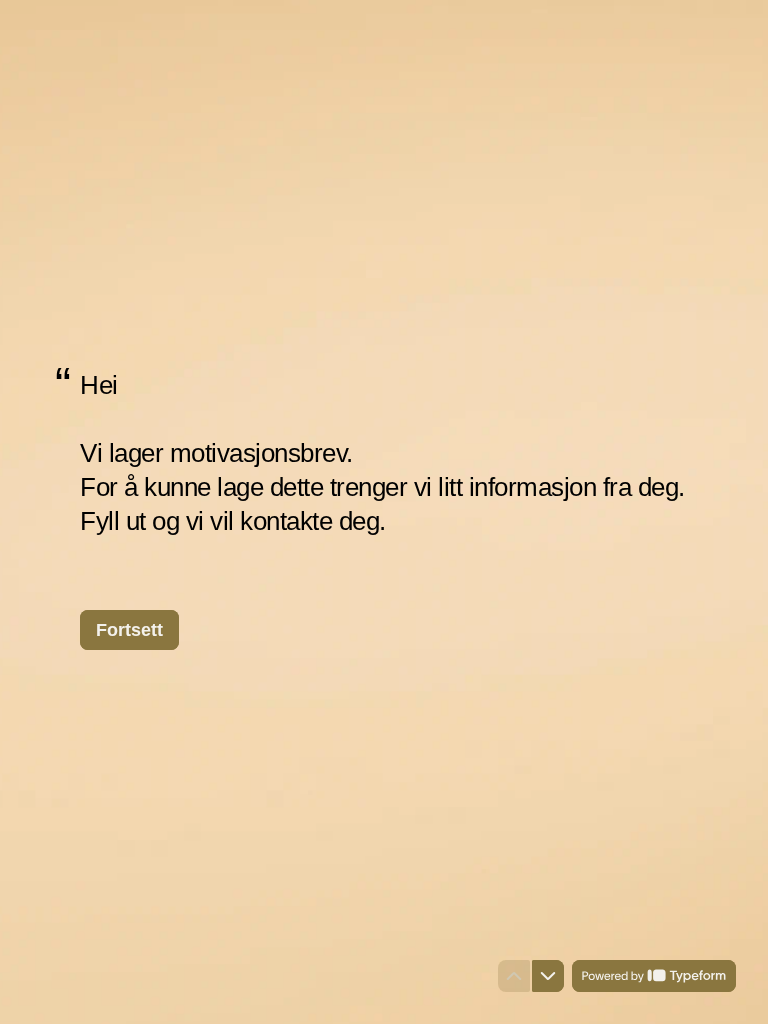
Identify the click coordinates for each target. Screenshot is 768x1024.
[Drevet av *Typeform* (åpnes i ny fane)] (654, 976)
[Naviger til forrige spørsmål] (514, 976)
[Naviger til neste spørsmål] (548, 976)
